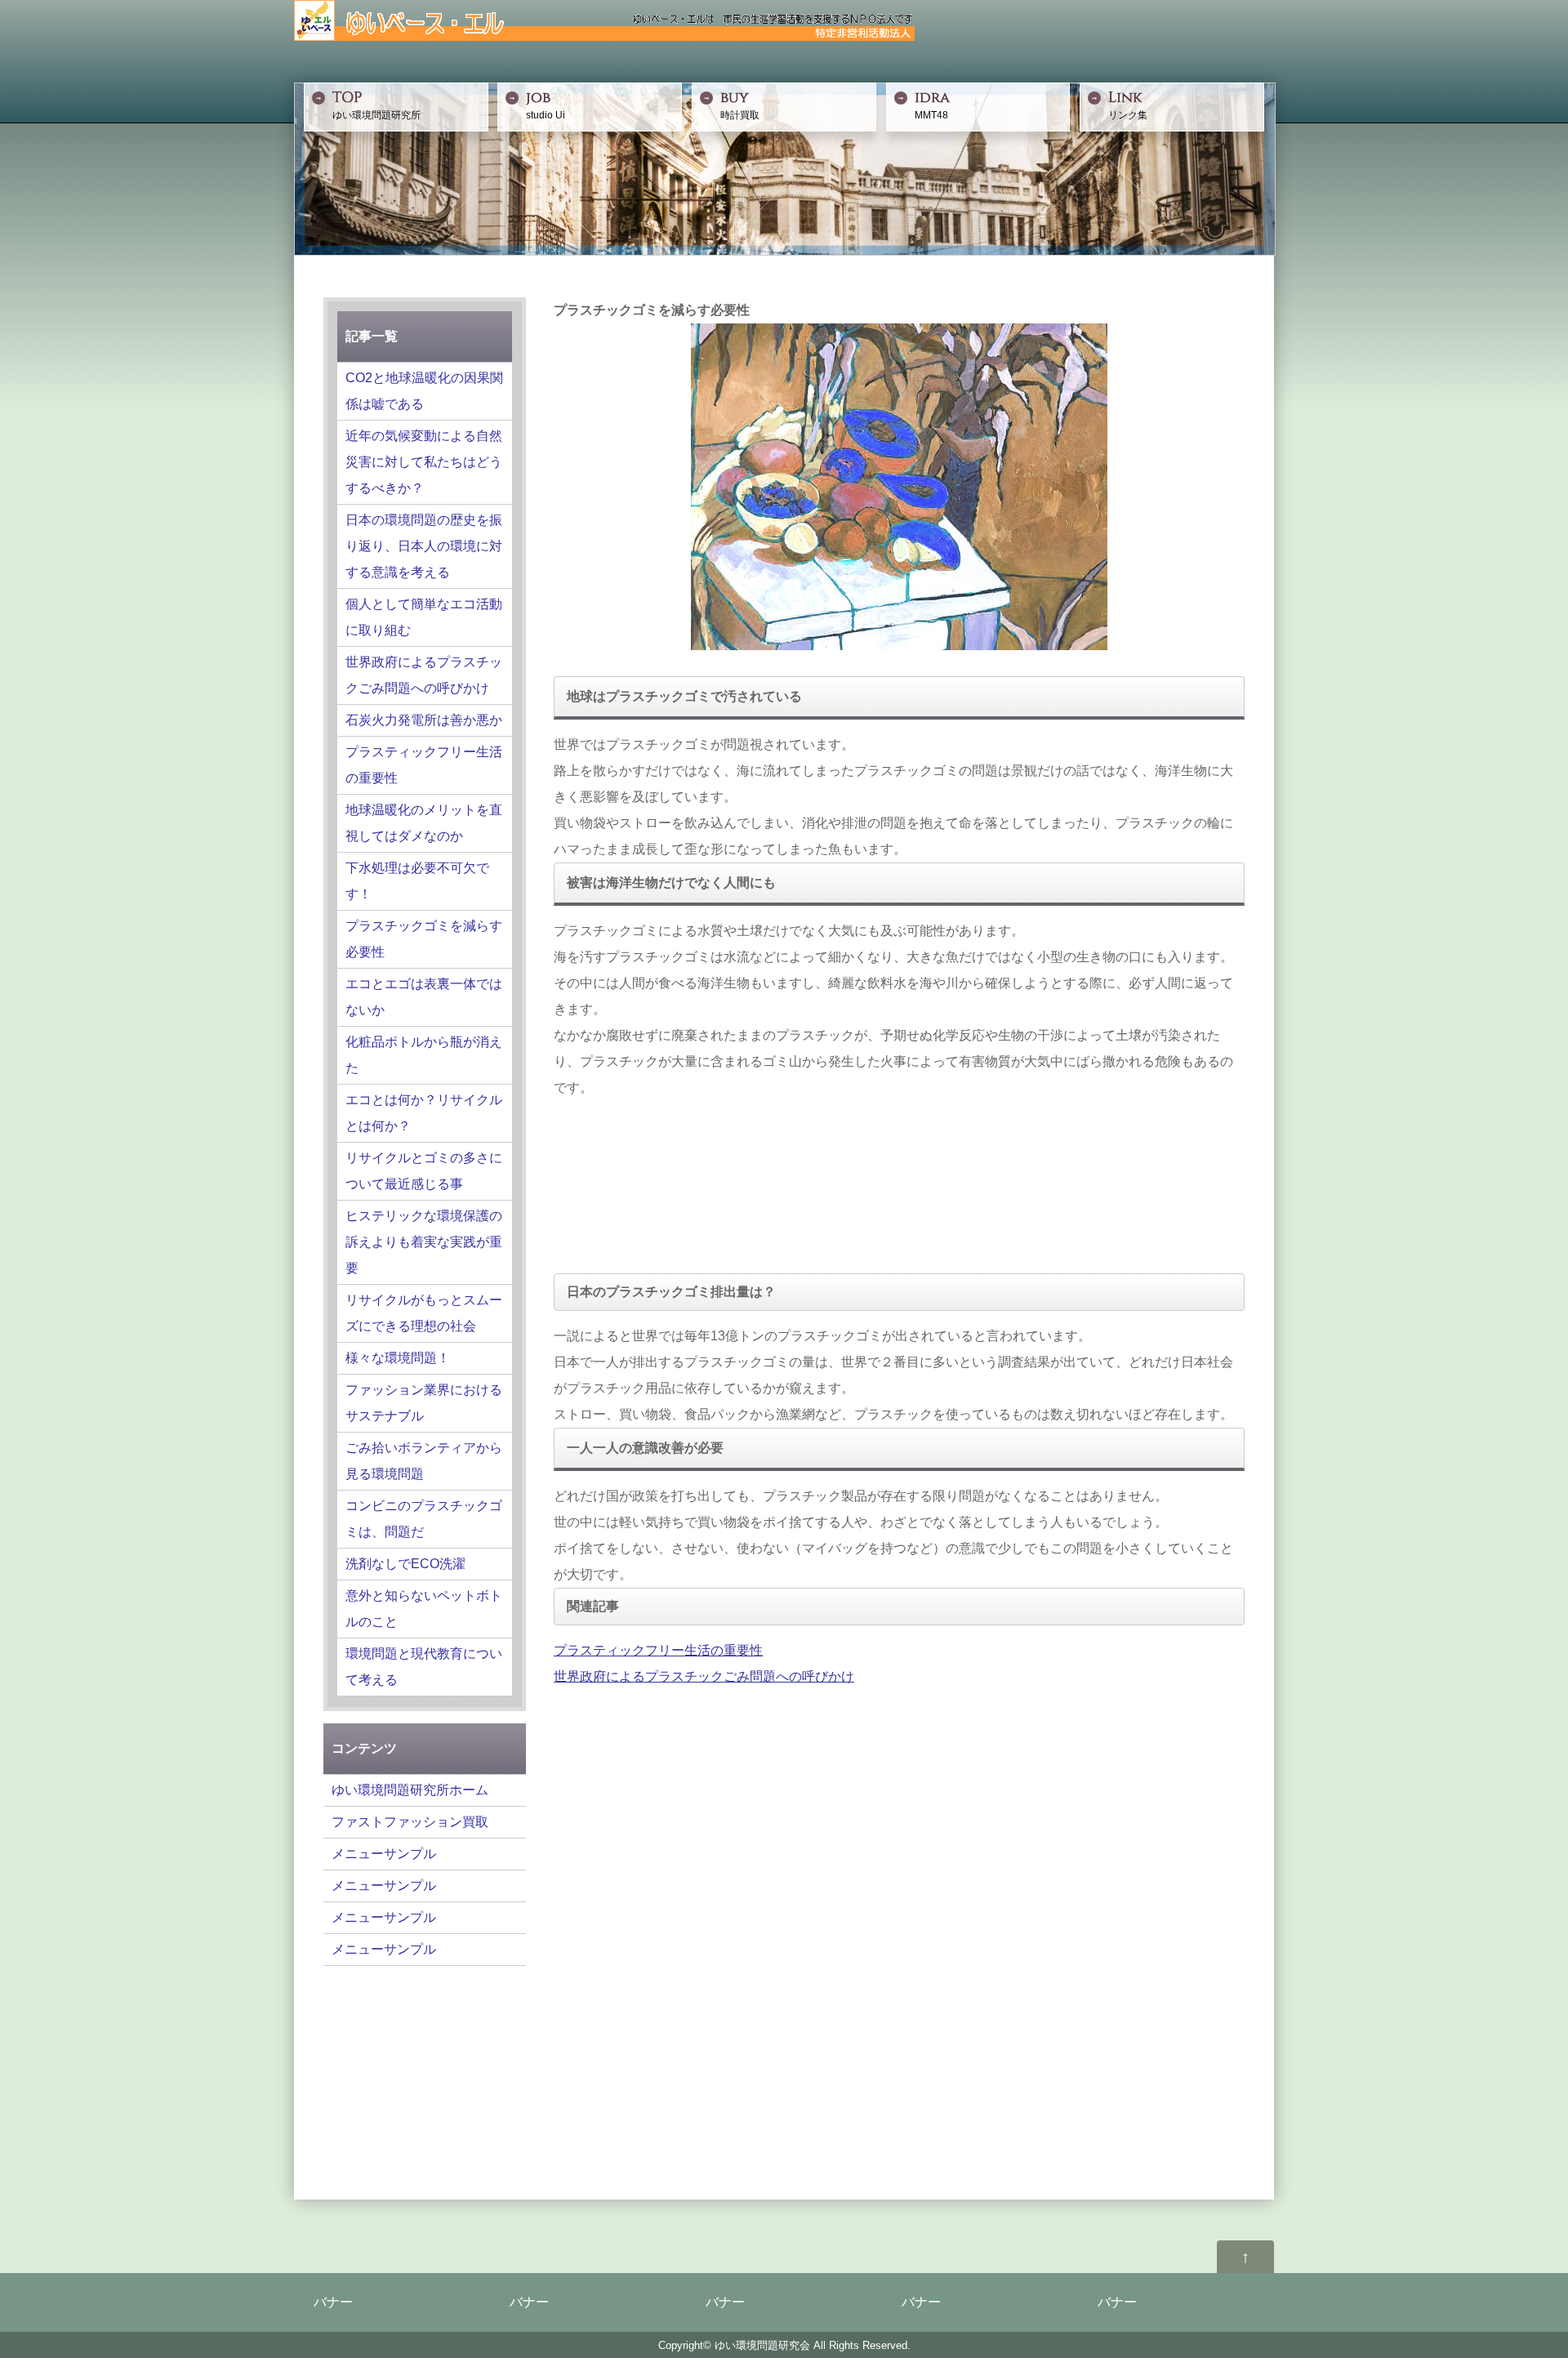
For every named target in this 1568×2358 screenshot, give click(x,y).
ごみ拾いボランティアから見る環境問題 (424, 1461)
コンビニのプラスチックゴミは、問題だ (424, 1519)
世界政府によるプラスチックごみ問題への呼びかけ (704, 1676)
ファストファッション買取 (410, 1822)
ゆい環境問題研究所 (376, 105)
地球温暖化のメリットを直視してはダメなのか (424, 823)
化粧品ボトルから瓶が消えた (424, 1055)
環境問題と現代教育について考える (424, 1667)
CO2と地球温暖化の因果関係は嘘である (424, 391)
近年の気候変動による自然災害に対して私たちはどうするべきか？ (424, 462)
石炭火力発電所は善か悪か (424, 720)
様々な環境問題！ (398, 1358)
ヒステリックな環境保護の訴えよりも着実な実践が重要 (424, 1242)
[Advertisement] (635, 1183)
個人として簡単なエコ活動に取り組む (424, 617)
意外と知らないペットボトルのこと (424, 1609)
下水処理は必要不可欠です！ (417, 881)
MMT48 (932, 105)
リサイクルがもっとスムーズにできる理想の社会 (424, 1313)
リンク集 (1128, 105)
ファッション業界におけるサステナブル (424, 1403)
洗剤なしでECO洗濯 (405, 1564)
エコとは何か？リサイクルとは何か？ (424, 1113)
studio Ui (546, 105)
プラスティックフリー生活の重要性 (658, 1650)
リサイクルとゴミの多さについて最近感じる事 (424, 1171)
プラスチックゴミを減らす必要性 (424, 939)
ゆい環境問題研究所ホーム (410, 1790)
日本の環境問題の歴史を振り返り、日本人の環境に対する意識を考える (424, 546)
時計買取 (740, 105)
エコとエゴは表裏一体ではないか (424, 997)
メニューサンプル (384, 1854)
